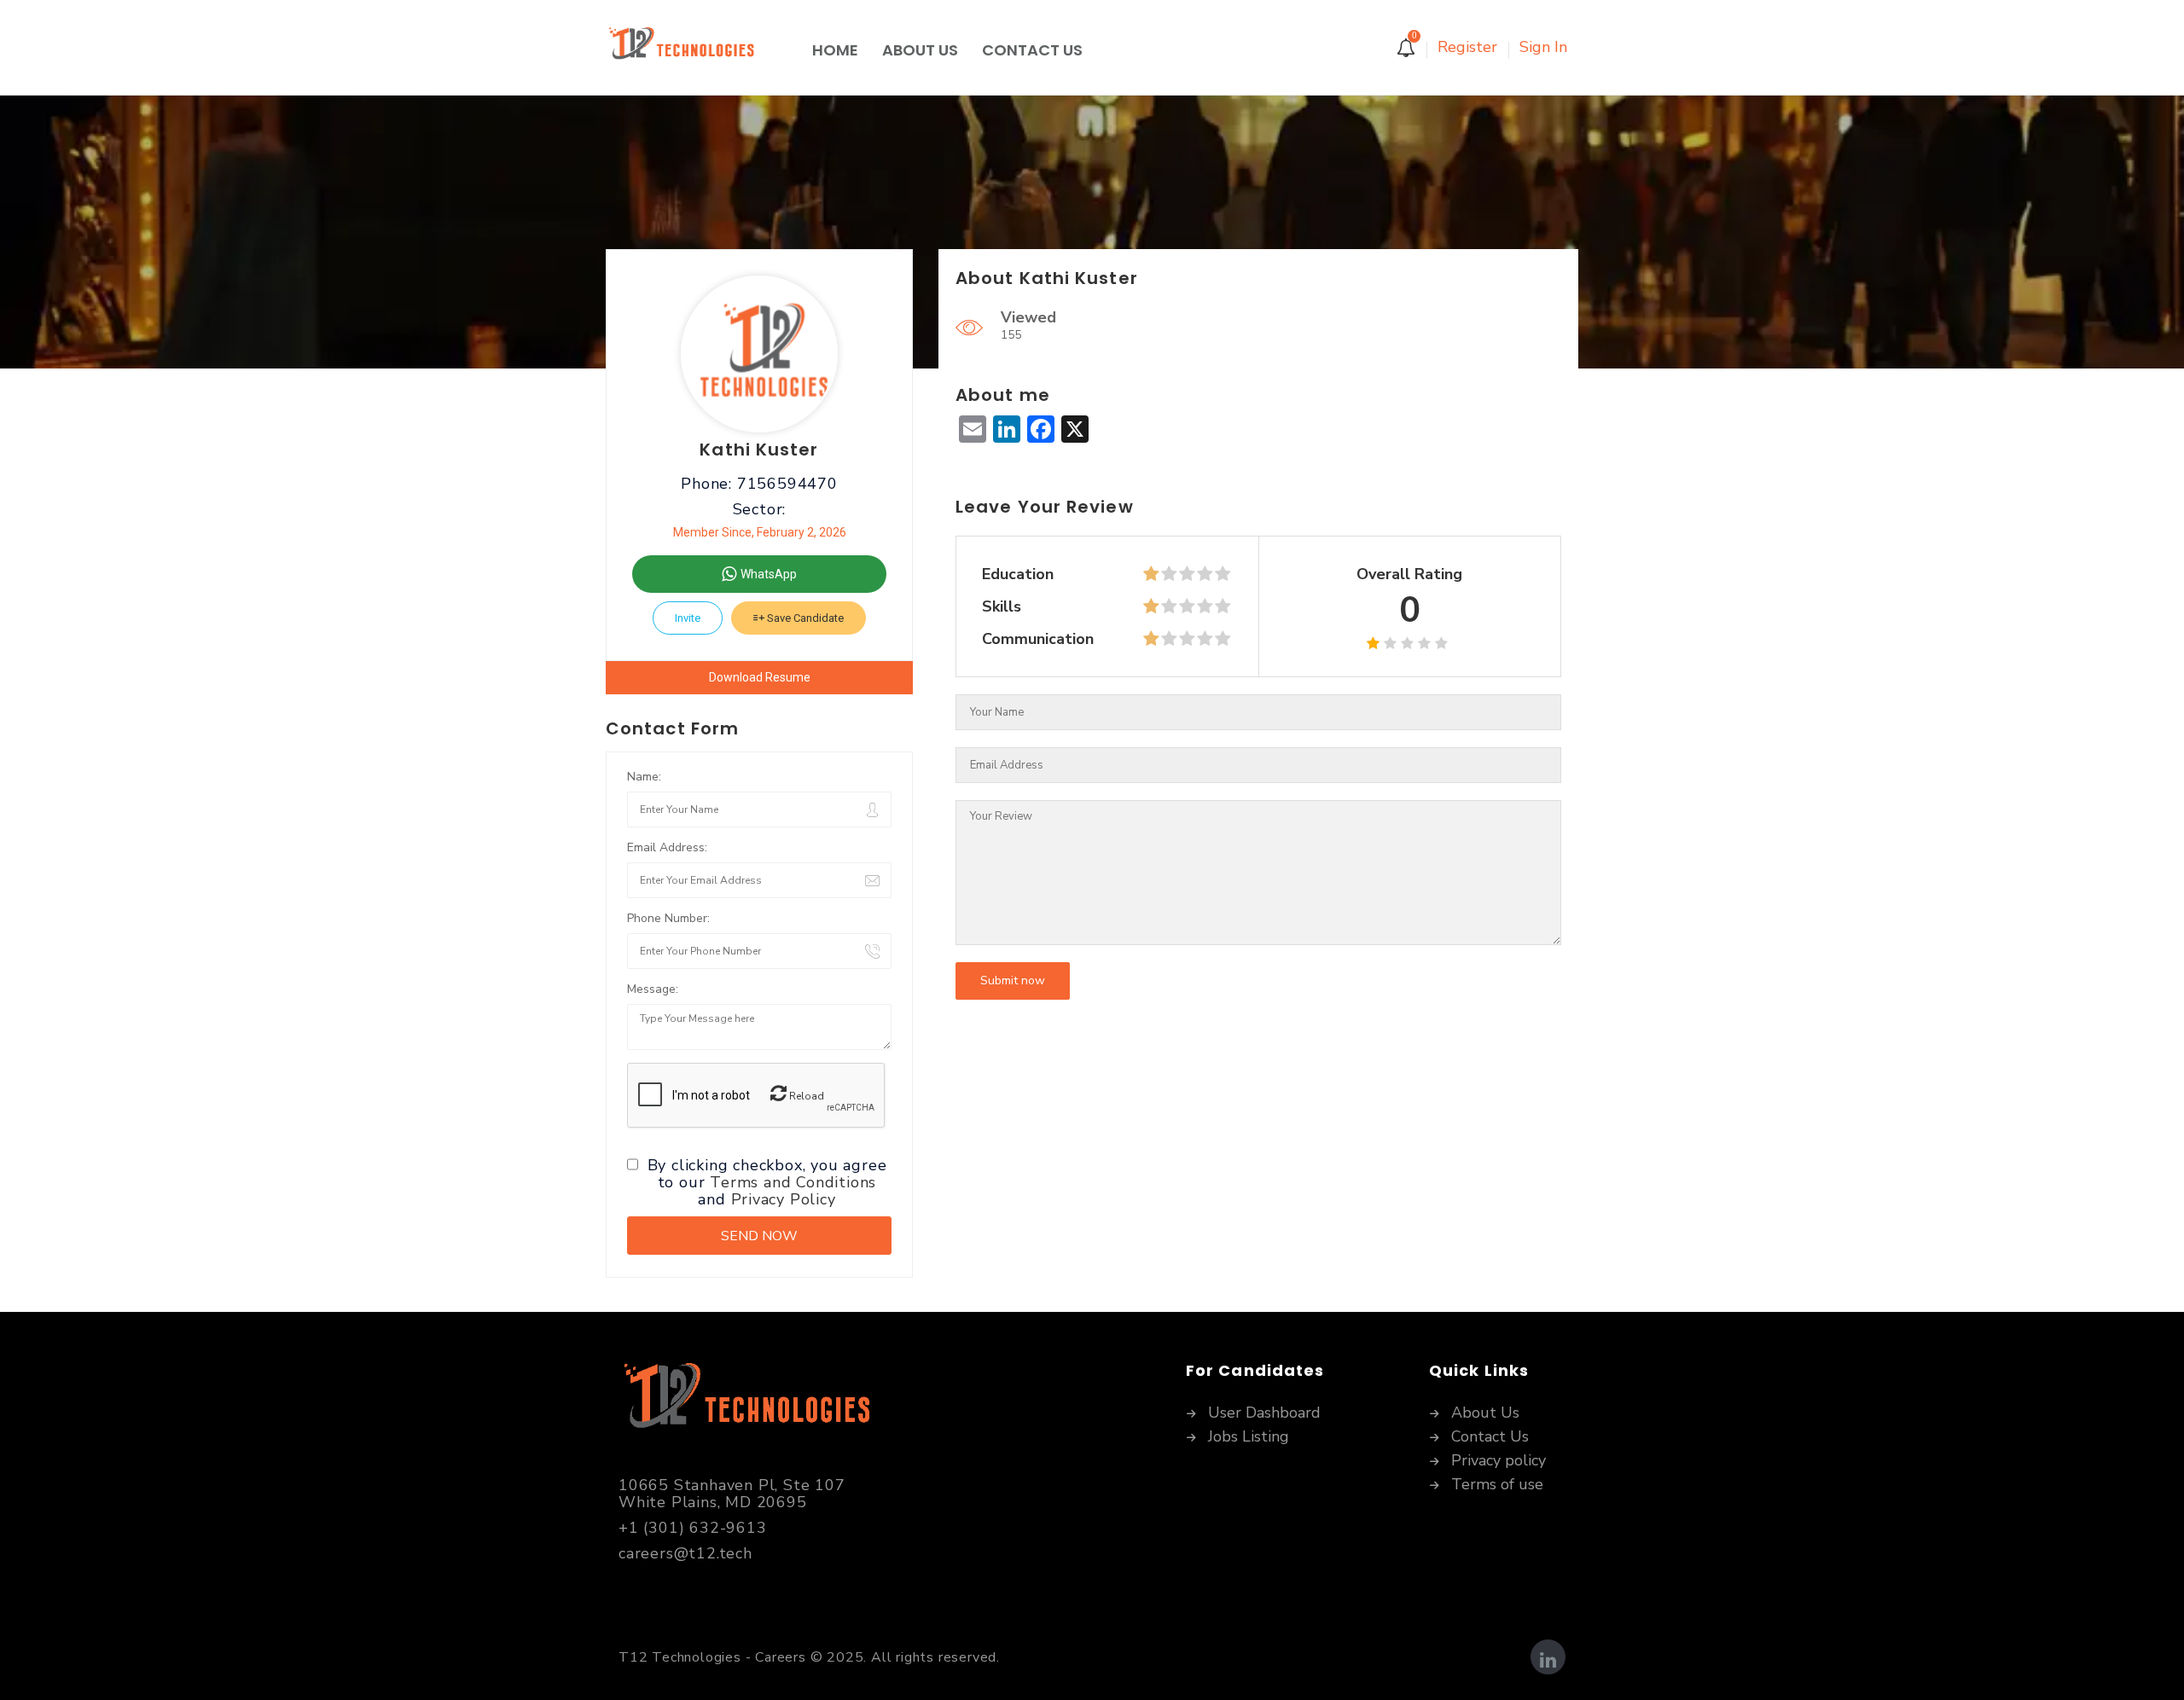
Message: (653, 989)
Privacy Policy (784, 1199)
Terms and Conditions (793, 1182)
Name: (644, 777)
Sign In (1543, 47)
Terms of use (1497, 1485)
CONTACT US (1032, 50)
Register (1467, 47)
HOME (835, 50)
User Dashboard (1264, 1413)
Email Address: (667, 847)
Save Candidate (804, 618)
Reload (805, 1096)
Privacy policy (1499, 1461)
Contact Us (1490, 1437)
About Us (1485, 1413)
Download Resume (760, 677)
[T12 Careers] (703, 50)
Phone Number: (668, 918)
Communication (1038, 639)
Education (1018, 574)
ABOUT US (920, 50)
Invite (688, 618)
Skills (1002, 606)
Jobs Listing (1249, 1437)
